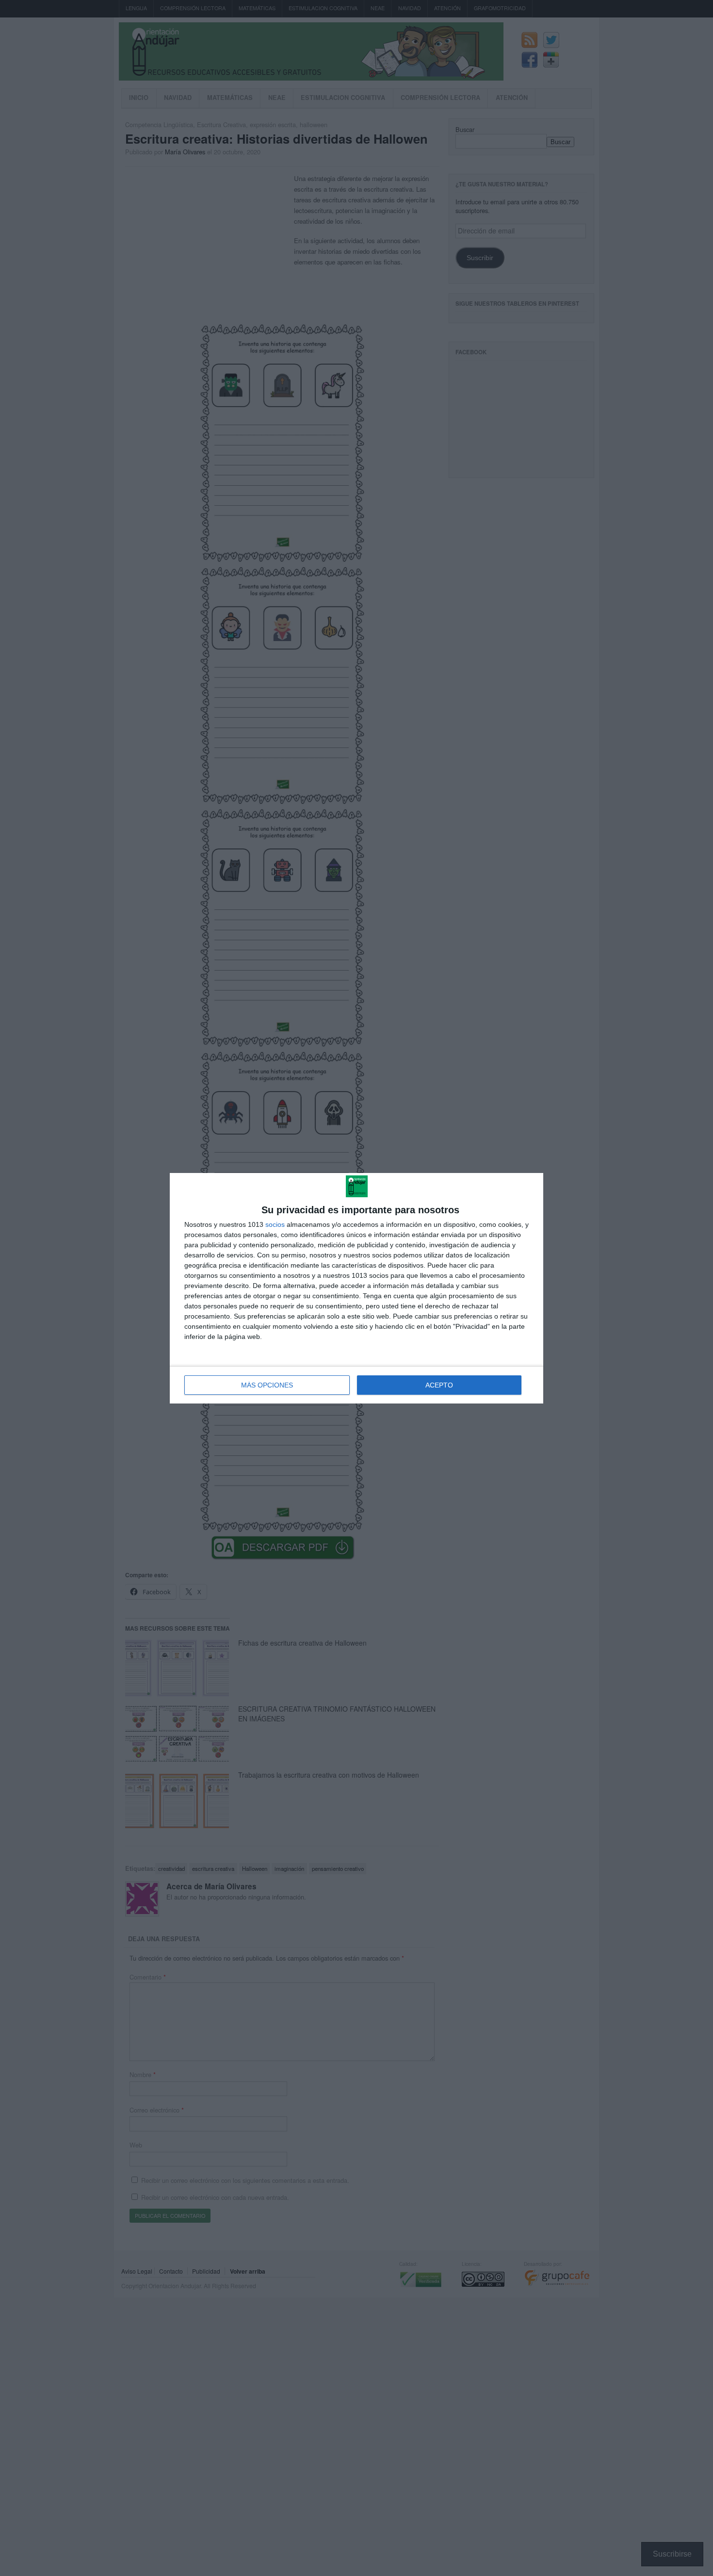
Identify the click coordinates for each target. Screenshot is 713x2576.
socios (275, 1224)
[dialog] (356, 1288)
